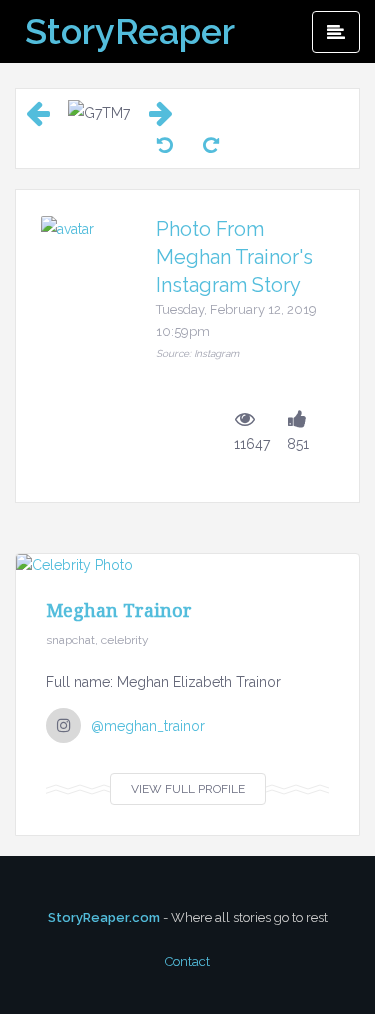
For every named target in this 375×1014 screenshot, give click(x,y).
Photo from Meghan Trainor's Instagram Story (234, 257)
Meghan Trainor (119, 610)
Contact (187, 961)
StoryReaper (130, 31)
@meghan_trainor (148, 726)
